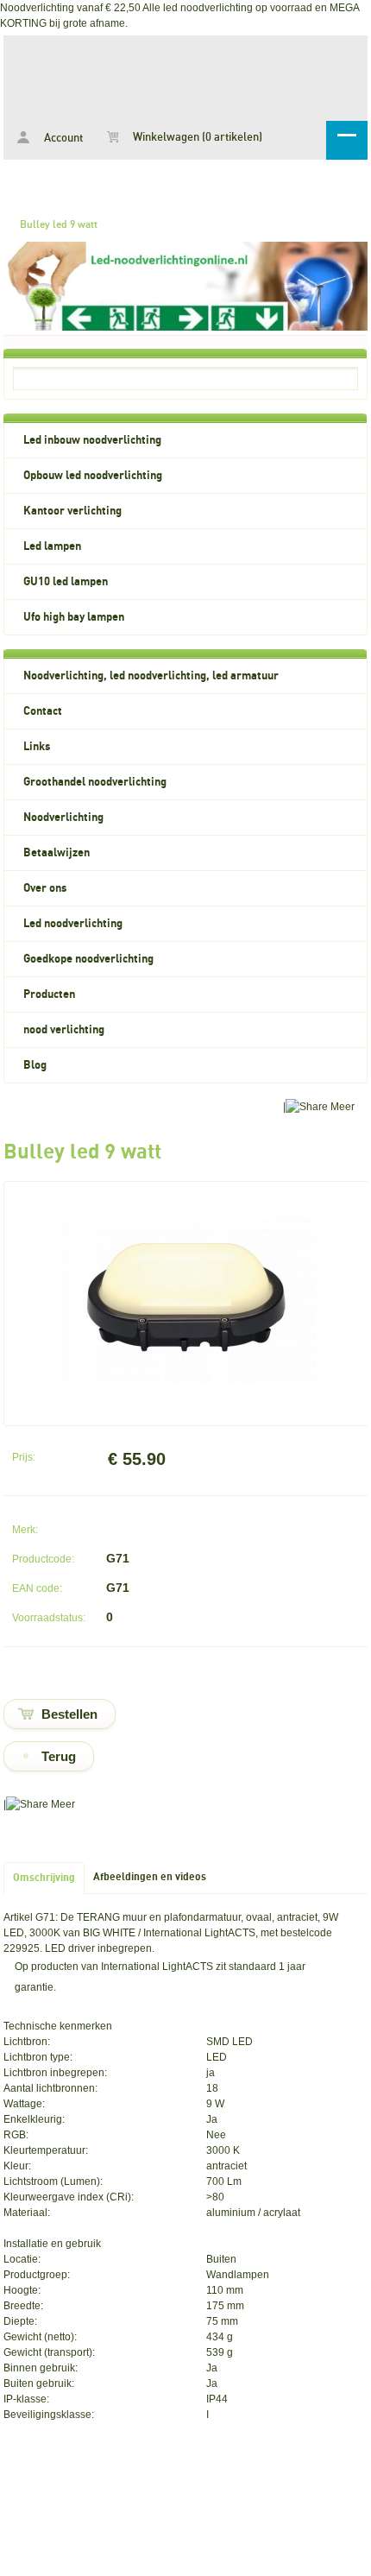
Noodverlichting (63, 818)
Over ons (45, 888)
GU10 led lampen (66, 582)
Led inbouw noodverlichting (92, 440)
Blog (35, 1065)
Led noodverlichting (73, 924)
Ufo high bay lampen (74, 617)
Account (62, 139)
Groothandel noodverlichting (95, 782)
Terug (59, 1756)
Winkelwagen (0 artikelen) (196, 138)
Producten (49, 994)
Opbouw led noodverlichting (93, 476)
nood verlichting (64, 1030)
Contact (43, 711)
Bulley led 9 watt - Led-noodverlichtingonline (185, 75)
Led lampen (52, 546)
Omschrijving (44, 1878)
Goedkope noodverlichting (88, 959)
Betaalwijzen (57, 853)
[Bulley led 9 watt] (186, 1395)
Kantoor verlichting (72, 511)
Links (37, 747)
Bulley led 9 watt (59, 224)
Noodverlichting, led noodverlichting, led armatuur (151, 676)
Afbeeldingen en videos (150, 1877)
